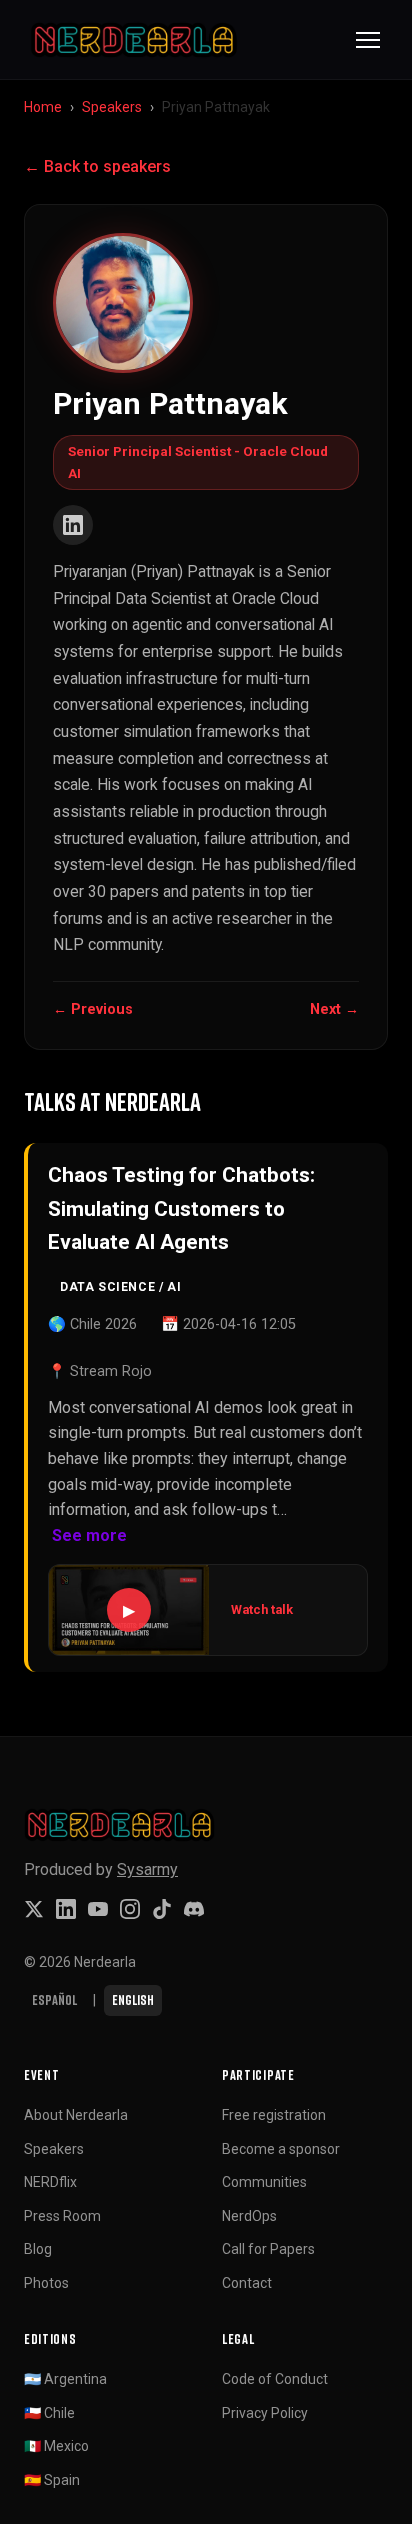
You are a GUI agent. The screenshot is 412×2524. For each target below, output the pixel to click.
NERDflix (50, 2182)
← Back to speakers (97, 166)
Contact (247, 2283)
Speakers (112, 107)
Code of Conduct (275, 2379)
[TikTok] (162, 1909)
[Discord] (194, 1909)
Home (43, 107)
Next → (334, 1009)
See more (89, 1535)
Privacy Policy (265, 2413)
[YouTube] (98, 1909)
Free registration (274, 2115)
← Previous (93, 1009)
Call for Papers (268, 2249)
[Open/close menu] (368, 40)
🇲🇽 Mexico (56, 2446)
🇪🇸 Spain (52, 2480)
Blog (38, 2249)
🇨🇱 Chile (49, 2413)
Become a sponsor (281, 2149)
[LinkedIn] (73, 525)
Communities (264, 2182)
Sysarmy (147, 1869)
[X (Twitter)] (34, 1909)
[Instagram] (130, 1909)
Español (54, 1999)
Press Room (62, 2216)
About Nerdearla (76, 2115)
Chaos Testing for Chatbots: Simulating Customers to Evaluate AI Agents (181, 1208)
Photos (46, 2283)
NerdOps (249, 2216)
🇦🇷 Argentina (65, 2379)
